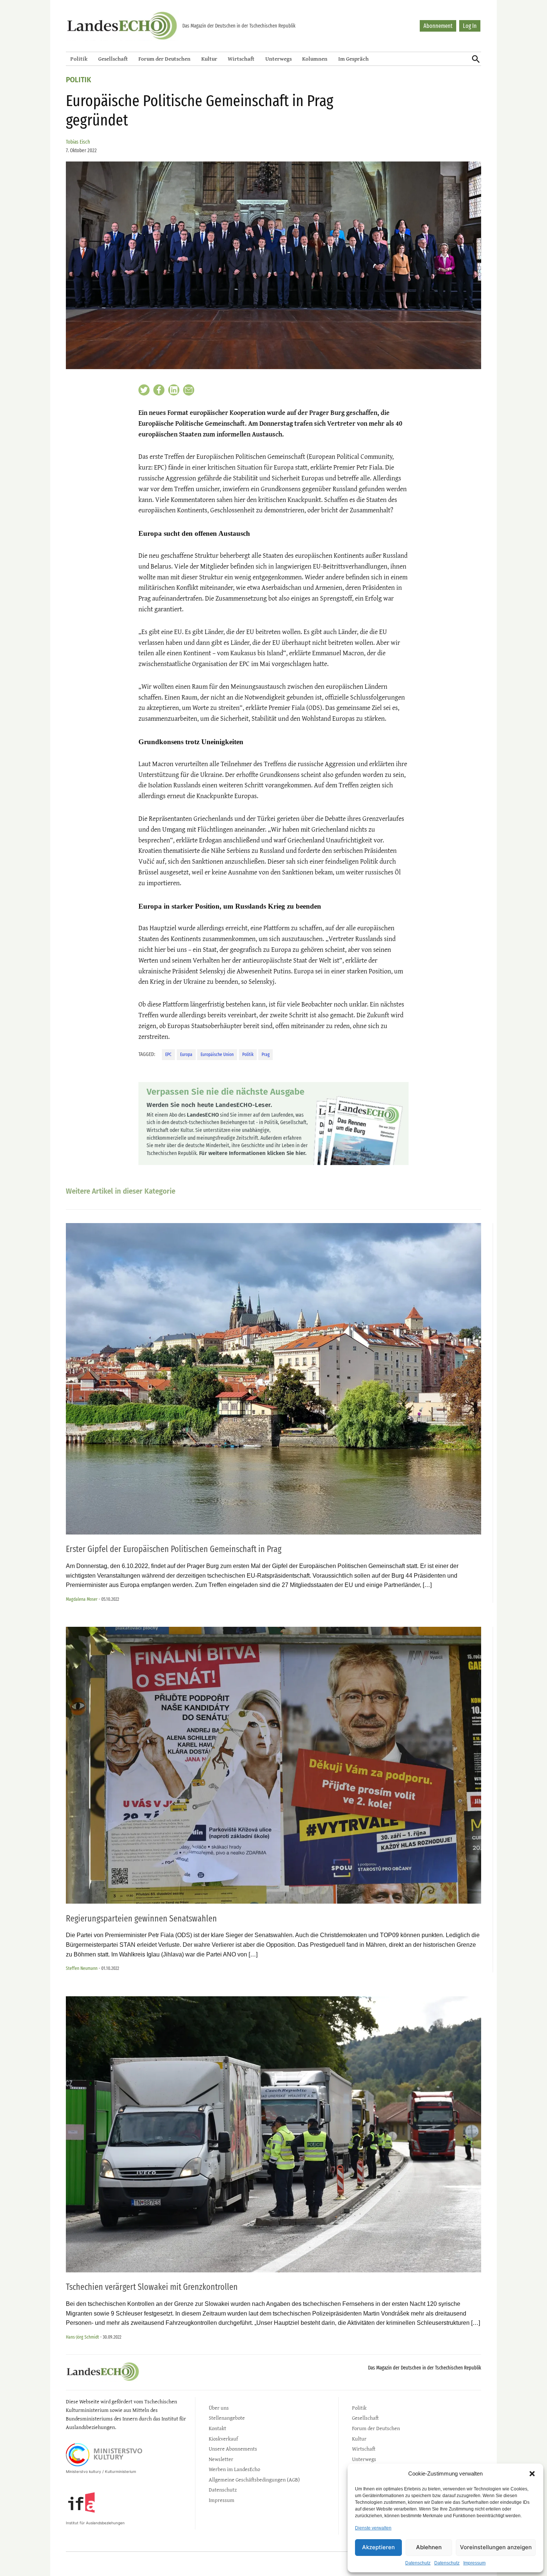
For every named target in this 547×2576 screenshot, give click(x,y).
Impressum (474, 2563)
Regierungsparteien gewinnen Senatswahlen (141, 1919)
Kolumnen (315, 59)
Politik (79, 59)
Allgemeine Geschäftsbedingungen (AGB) (254, 2479)
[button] (532, 2474)
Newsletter (221, 2459)
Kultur (209, 59)
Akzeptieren (378, 2547)
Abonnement (438, 26)
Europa (186, 1054)
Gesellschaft (113, 59)
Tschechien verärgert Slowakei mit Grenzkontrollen (152, 2287)
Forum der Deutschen (164, 59)
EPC (168, 1054)
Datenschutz (418, 2563)
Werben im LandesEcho (234, 2469)
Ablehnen (429, 2547)
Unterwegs (279, 59)
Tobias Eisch (78, 142)
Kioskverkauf (223, 2439)
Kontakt (217, 2428)
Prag (265, 1054)
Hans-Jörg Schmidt (82, 2337)
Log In (470, 26)
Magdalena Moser (82, 1599)
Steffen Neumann (82, 1968)
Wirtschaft (241, 59)
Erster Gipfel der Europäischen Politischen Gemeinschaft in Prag (174, 1549)
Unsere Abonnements (233, 2449)
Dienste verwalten (373, 2528)
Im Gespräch (354, 59)
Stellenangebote (227, 2418)
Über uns (219, 2408)
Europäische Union (217, 1054)
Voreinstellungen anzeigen (496, 2547)
